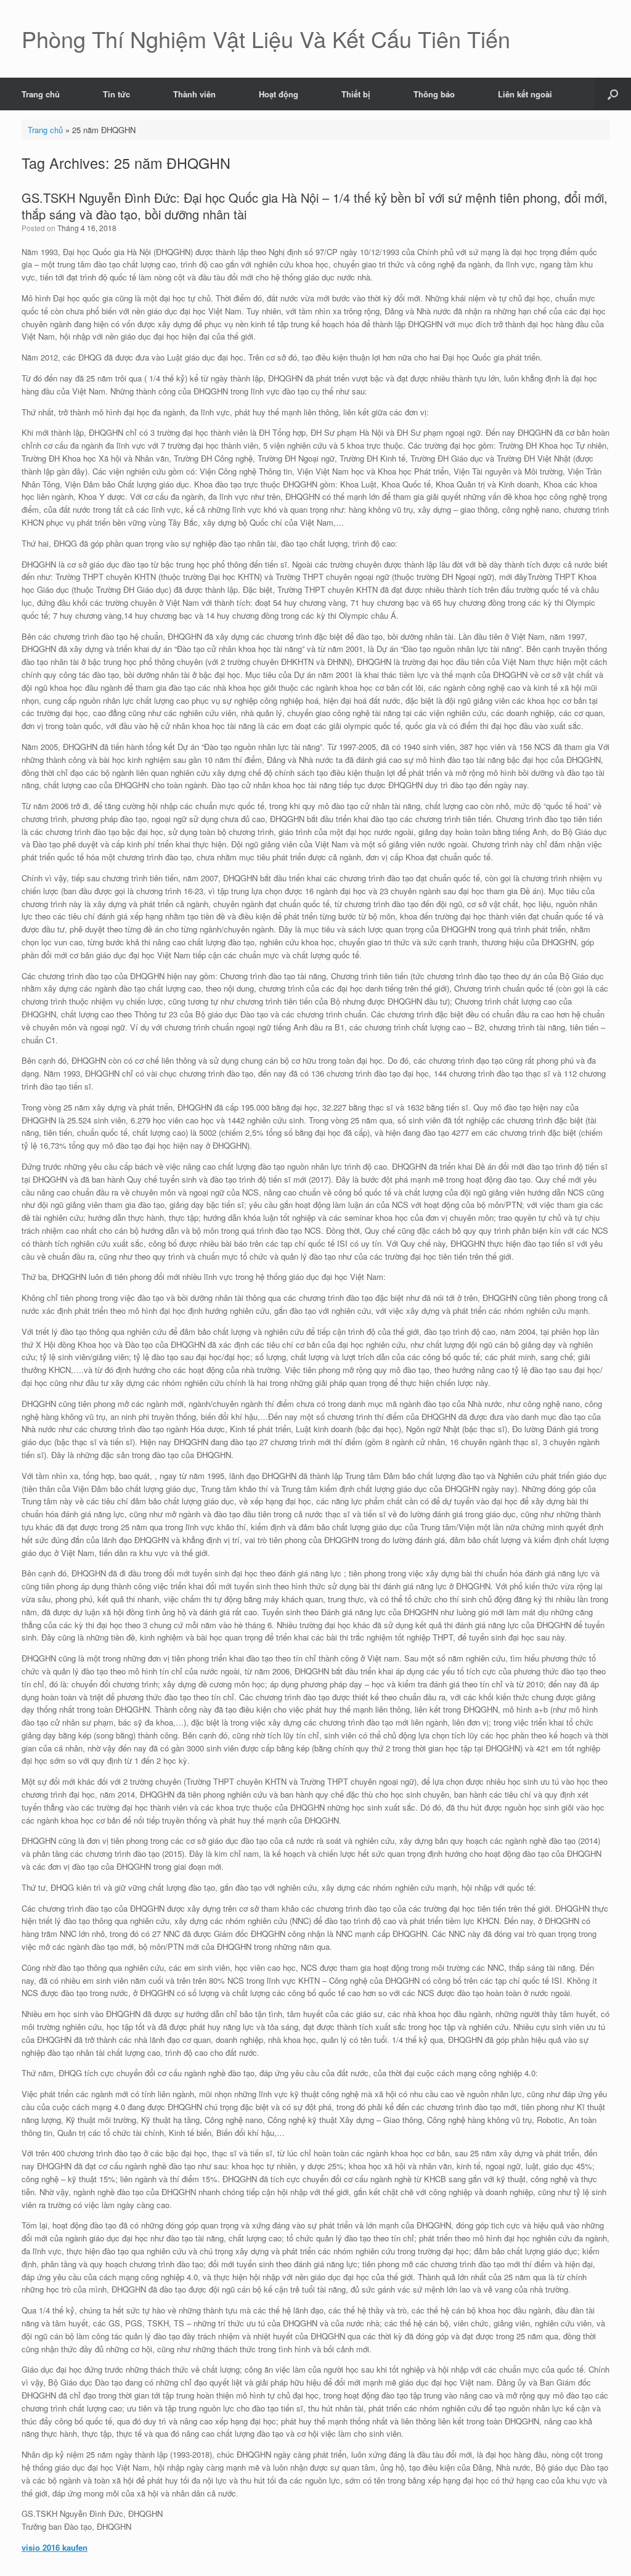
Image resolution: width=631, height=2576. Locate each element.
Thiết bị (356, 94)
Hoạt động (279, 94)
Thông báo (434, 94)
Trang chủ (41, 94)
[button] (613, 94)
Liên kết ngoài (525, 94)
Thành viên (194, 94)
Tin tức (116, 94)
